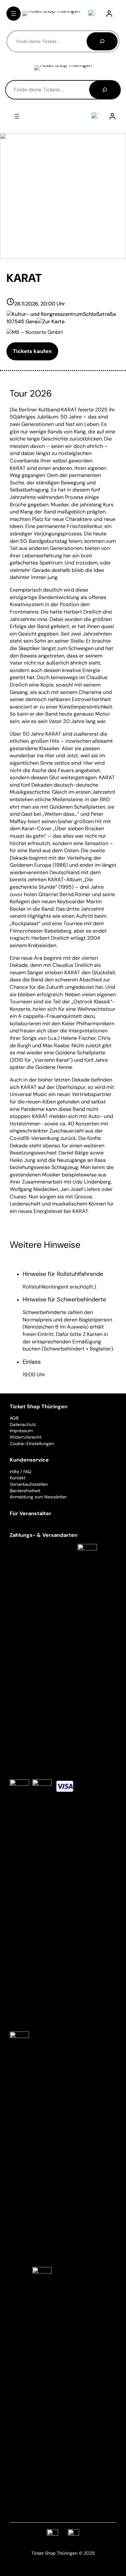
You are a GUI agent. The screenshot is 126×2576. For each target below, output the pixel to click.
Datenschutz (23, 1424)
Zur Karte (53, 321)
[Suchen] (102, 41)
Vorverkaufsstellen (29, 1484)
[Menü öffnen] (14, 14)
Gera (31, 321)
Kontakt (18, 1478)
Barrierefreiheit (25, 1491)
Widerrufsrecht (26, 1437)
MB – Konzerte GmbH (37, 332)
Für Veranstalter (31, 1513)
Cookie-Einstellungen (32, 1443)
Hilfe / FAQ (21, 1472)
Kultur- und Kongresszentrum (47, 314)
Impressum (21, 1431)
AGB (14, 1418)
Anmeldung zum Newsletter (38, 1497)
